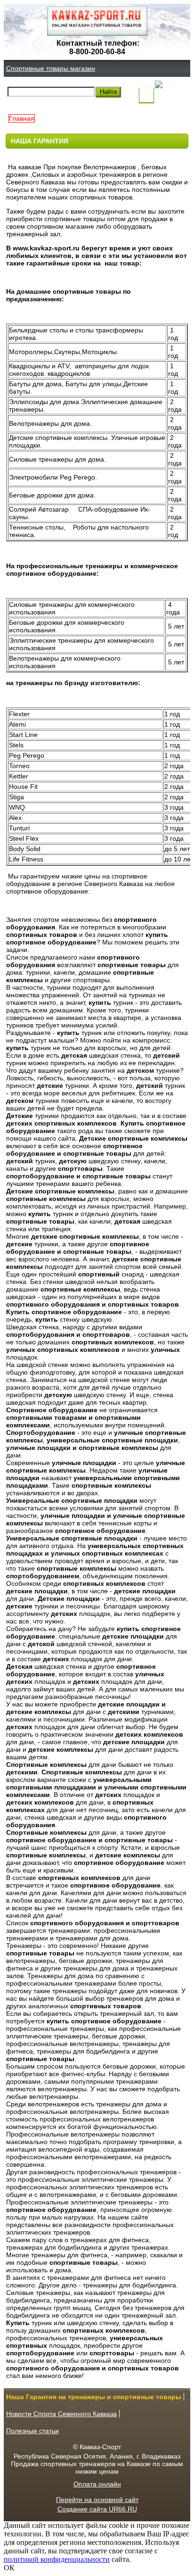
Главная (22, 118)
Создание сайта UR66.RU (97, 2509)
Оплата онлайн (97, 2484)
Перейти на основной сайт (97, 2500)
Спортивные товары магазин (51, 68)
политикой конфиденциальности (57, 2559)
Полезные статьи (32, 2431)
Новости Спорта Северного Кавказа (61, 2414)
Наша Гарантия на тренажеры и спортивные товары (94, 2397)
